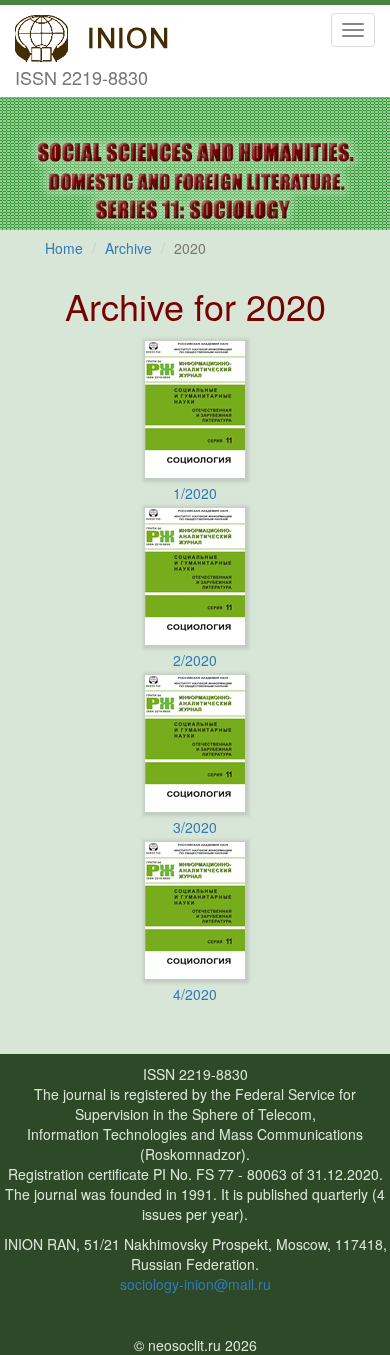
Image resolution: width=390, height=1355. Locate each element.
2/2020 (195, 660)
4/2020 (195, 994)
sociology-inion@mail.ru (195, 1284)
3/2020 (195, 827)
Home (64, 248)
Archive (128, 248)
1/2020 (195, 493)
